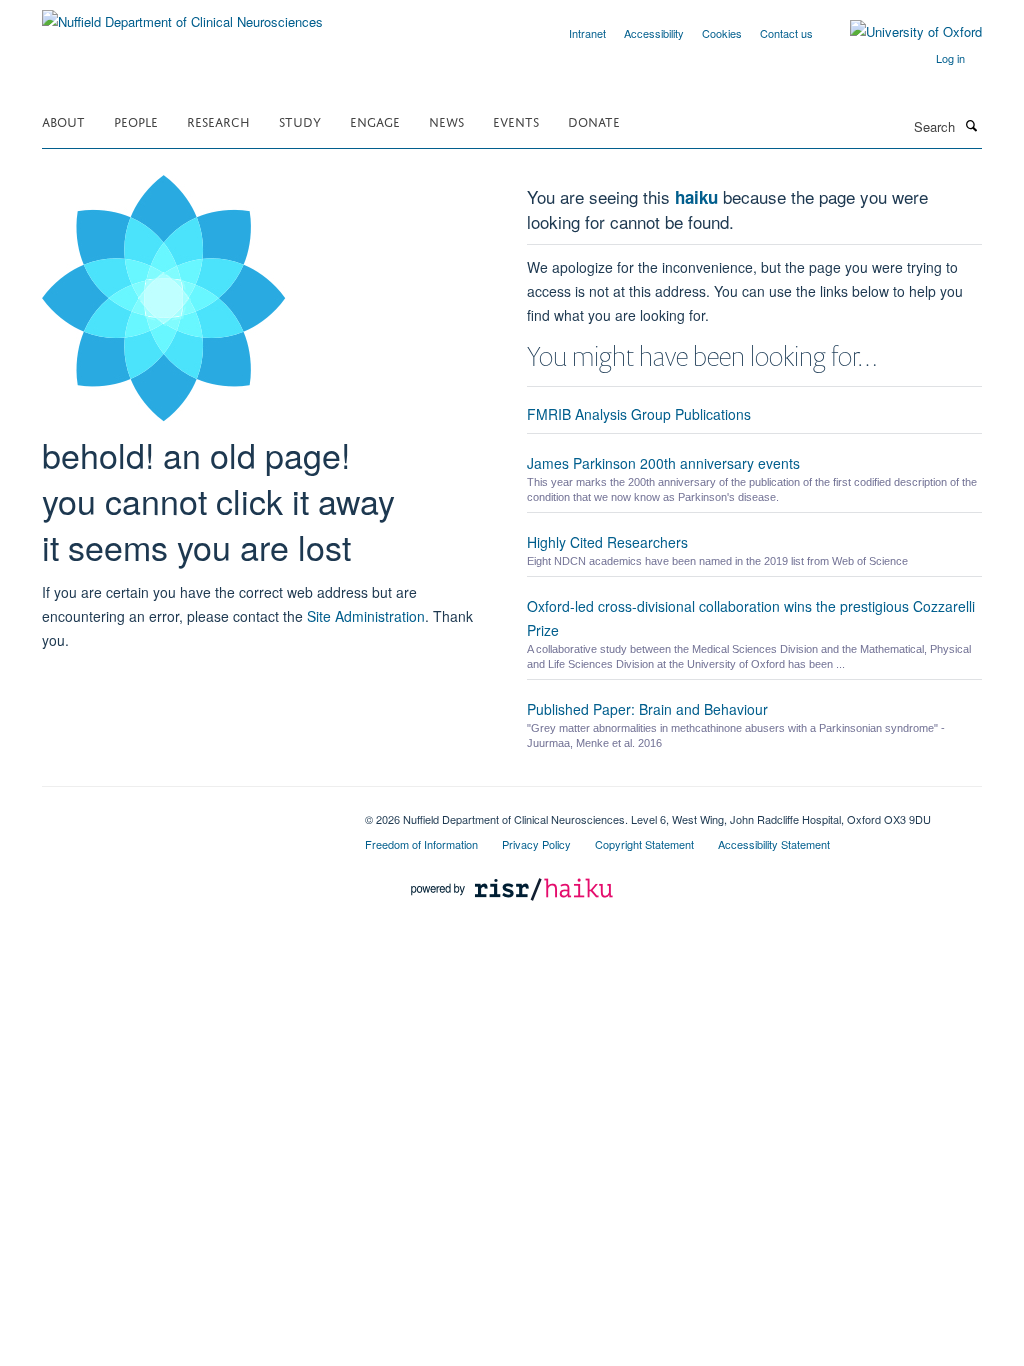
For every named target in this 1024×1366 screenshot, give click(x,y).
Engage (375, 120)
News (446, 120)
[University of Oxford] (901, 32)
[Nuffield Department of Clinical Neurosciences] (182, 14)
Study (300, 120)
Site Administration (366, 616)
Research (218, 120)
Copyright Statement (644, 844)
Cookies (722, 33)
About (63, 120)
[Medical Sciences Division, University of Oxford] (188, 812)
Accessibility (654, 33)
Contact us (786, 33)
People (136, 120)
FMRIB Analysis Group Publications (639, 414)
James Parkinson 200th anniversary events (663, 463)
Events (516, 120)
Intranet (587, 33)
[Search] (971, 125)
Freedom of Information (421, 844)
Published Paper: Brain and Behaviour (647, 709)
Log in (950, 58)
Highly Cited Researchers (607, 542)
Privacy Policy (536, 844)
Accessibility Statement (774, 844)
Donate (594, 120)
